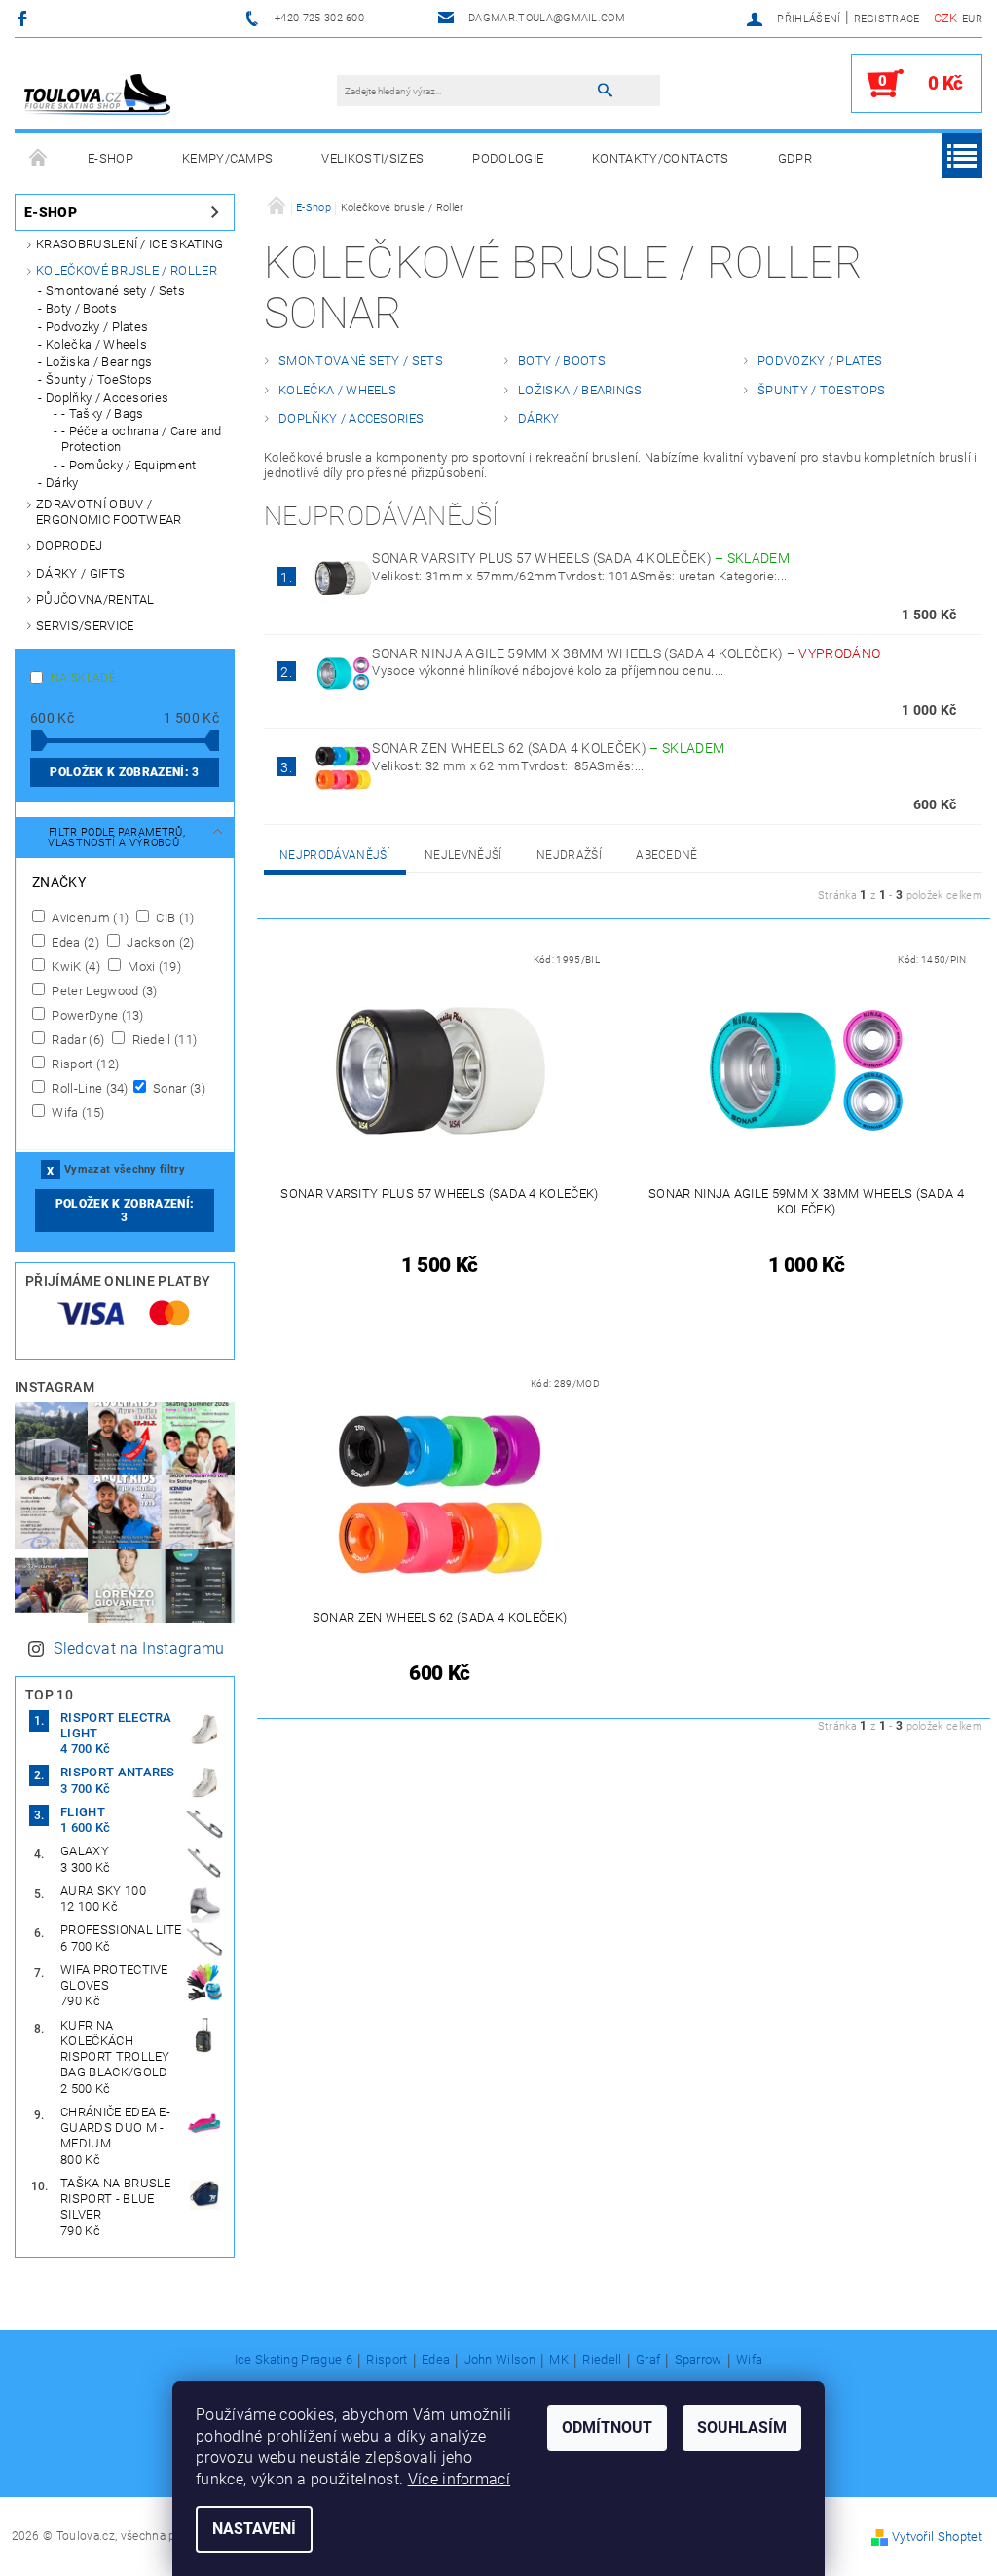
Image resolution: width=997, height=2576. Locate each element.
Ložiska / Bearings (99, 362)
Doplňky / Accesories (107, 398)
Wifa (76, 1112)
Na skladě (83, 678)
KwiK (74, 966)
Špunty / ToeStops (99, 379)
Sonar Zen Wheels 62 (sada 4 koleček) (548, 748)
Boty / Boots (81, 308)
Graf (648, 2360)
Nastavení (254, 2529)
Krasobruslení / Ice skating (130, 244)
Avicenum (89, 917)
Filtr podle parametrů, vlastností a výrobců (116, 838)
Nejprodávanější (335, 855)
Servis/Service (85, 626)
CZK (946, 18)
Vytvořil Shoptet (937, 2537)
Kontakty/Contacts (660, 158)
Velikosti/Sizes (372, 158)
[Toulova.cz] (97, 93)
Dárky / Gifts (80, 573)
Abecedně (667, 855)
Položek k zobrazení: (124, 772)
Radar (76, 1039)
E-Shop (111, 158)
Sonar (178, 1088)
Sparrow (699, 2360)
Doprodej (70, 546)
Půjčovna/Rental (95, 599)
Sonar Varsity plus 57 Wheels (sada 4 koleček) (581, 558)
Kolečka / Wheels (96, 344)
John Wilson (500, 2360)
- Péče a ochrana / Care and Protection (142, 439)
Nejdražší (569, 855)
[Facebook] (25, 18)
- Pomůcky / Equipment (129, 465)
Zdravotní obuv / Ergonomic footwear (109, 512)
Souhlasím (742, 2427)
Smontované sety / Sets (115, 291)
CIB (174, 917)
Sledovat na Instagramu (139, 1648)
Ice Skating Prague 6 (294, 2360)
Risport (84, 1064)
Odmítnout (607, 2427)
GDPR (795, 158)
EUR (972, 19)
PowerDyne (96, 1015)
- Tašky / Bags (102, 413)
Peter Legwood (103, 990)
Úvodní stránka (39, 159)
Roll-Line (89, 1088)
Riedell (163, 1039)
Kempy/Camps (228, 158)
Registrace (887, 19)
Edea (74, 942)
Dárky (62, 483)
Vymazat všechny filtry (125, 1169)
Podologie (508, 158)
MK (559, 2360)
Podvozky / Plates (97, 327)
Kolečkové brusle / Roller (127, 270)
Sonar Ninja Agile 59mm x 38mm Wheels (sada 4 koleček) (626, 653)
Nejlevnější (463, 855)
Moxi (153, 966)
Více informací (459, 2479)
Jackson (159, 942)
